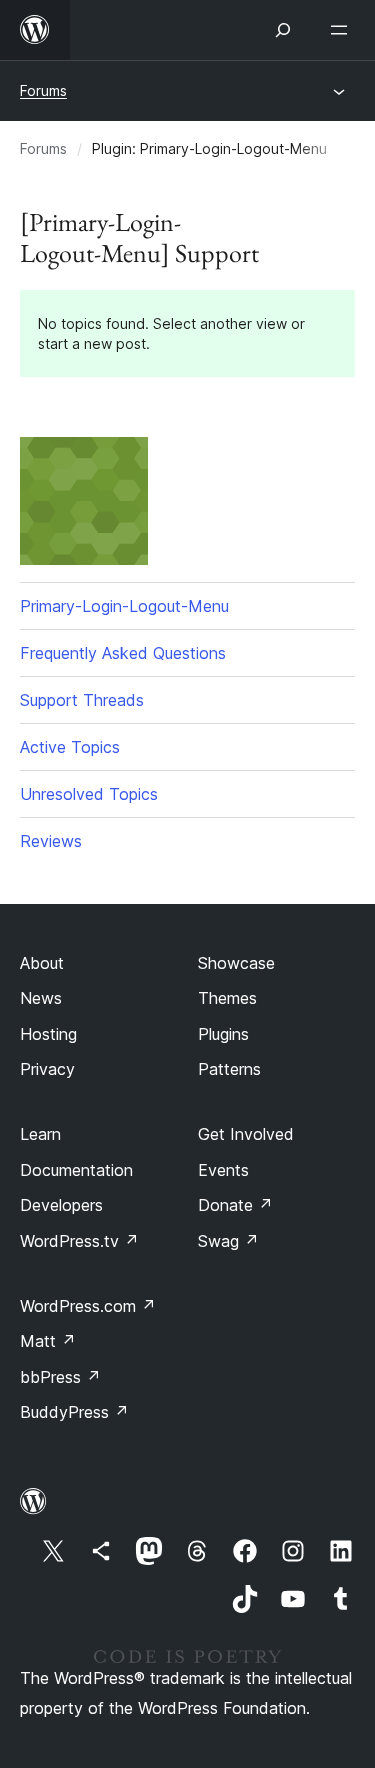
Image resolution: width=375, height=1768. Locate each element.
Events (223, 1170)
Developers (61, 1205)
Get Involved (246, 1134)
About (42, 963)
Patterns (229, 1069)
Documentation (76, 1170)
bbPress (60, 1377)
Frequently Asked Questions (123, 653)
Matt (48, 1341)
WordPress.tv (79, 1241)
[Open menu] (343, 30)
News (41, 998)
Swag (228, 1241)
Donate (235, 1205)
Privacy (47, 1069)
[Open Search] (283, 30)
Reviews (51, 841)
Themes (227, 998)
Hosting (48, 1034)
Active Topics (70, 747)
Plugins (223, 1034)
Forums (43, 90)
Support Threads (82, 700)
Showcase (236, 963)
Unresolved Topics (89, 794)
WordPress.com (88, 1306)
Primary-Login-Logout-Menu (124, 606)
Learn (40, 1134)
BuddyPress (74, 1412)
